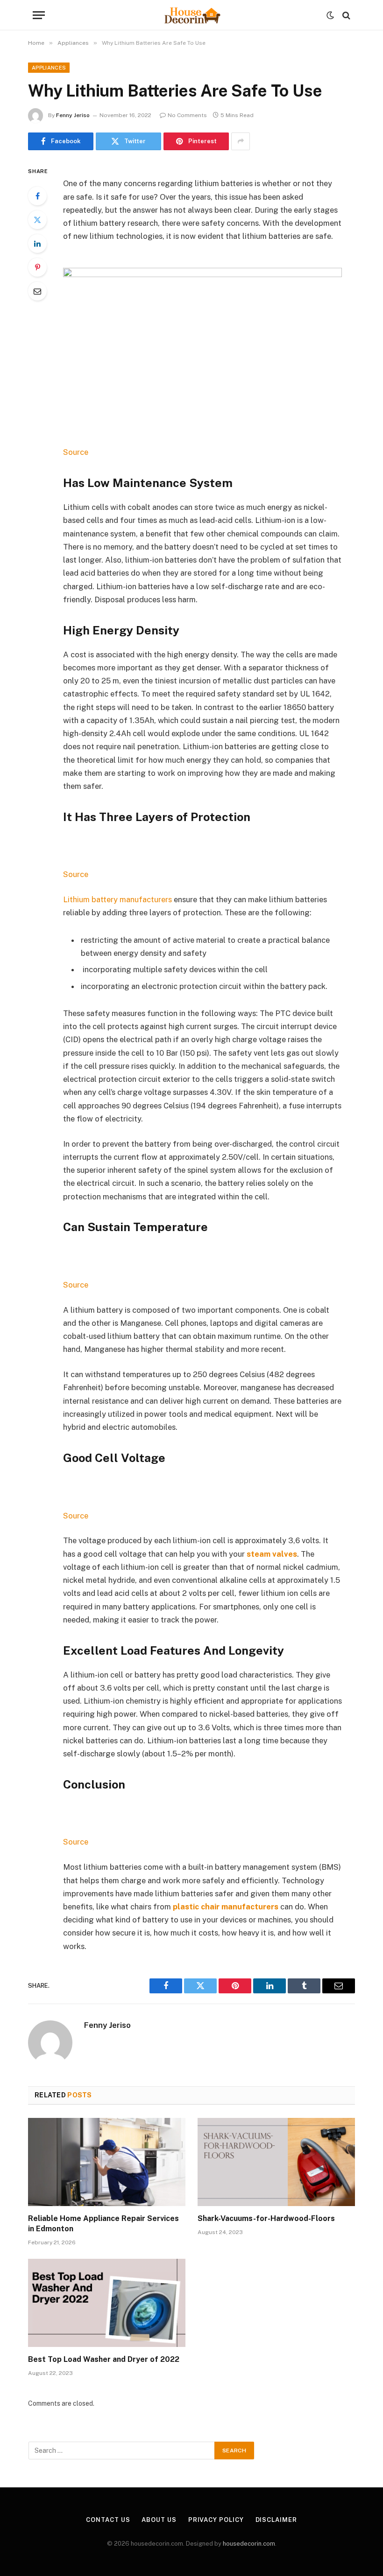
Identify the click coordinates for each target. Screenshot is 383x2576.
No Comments (187, 115)
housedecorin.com (249, 2544)
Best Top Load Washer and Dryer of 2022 (104, 2359)
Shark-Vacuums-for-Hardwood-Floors (266, 2218)
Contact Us (108, 2520)
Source (76, 452)
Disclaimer (276, 2520)
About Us (159, 2520)
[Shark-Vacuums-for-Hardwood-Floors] (276, 2162)
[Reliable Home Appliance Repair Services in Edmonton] (107, 2162)
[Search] (345, 15)
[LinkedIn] (37, 244)
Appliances (49, 68)
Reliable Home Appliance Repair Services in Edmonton (103, 2224)
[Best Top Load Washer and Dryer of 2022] (107, 2303)
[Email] (37, 291)
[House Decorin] (191, 15)
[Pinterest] (37, 267)
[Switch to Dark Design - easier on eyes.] (330, 15)
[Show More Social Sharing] (241, 141)
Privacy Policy (216, 2520)
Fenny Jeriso (73, 115)
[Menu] (39, 15)
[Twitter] (37, 220)
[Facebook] (37, 196)
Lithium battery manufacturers (117, 899)
